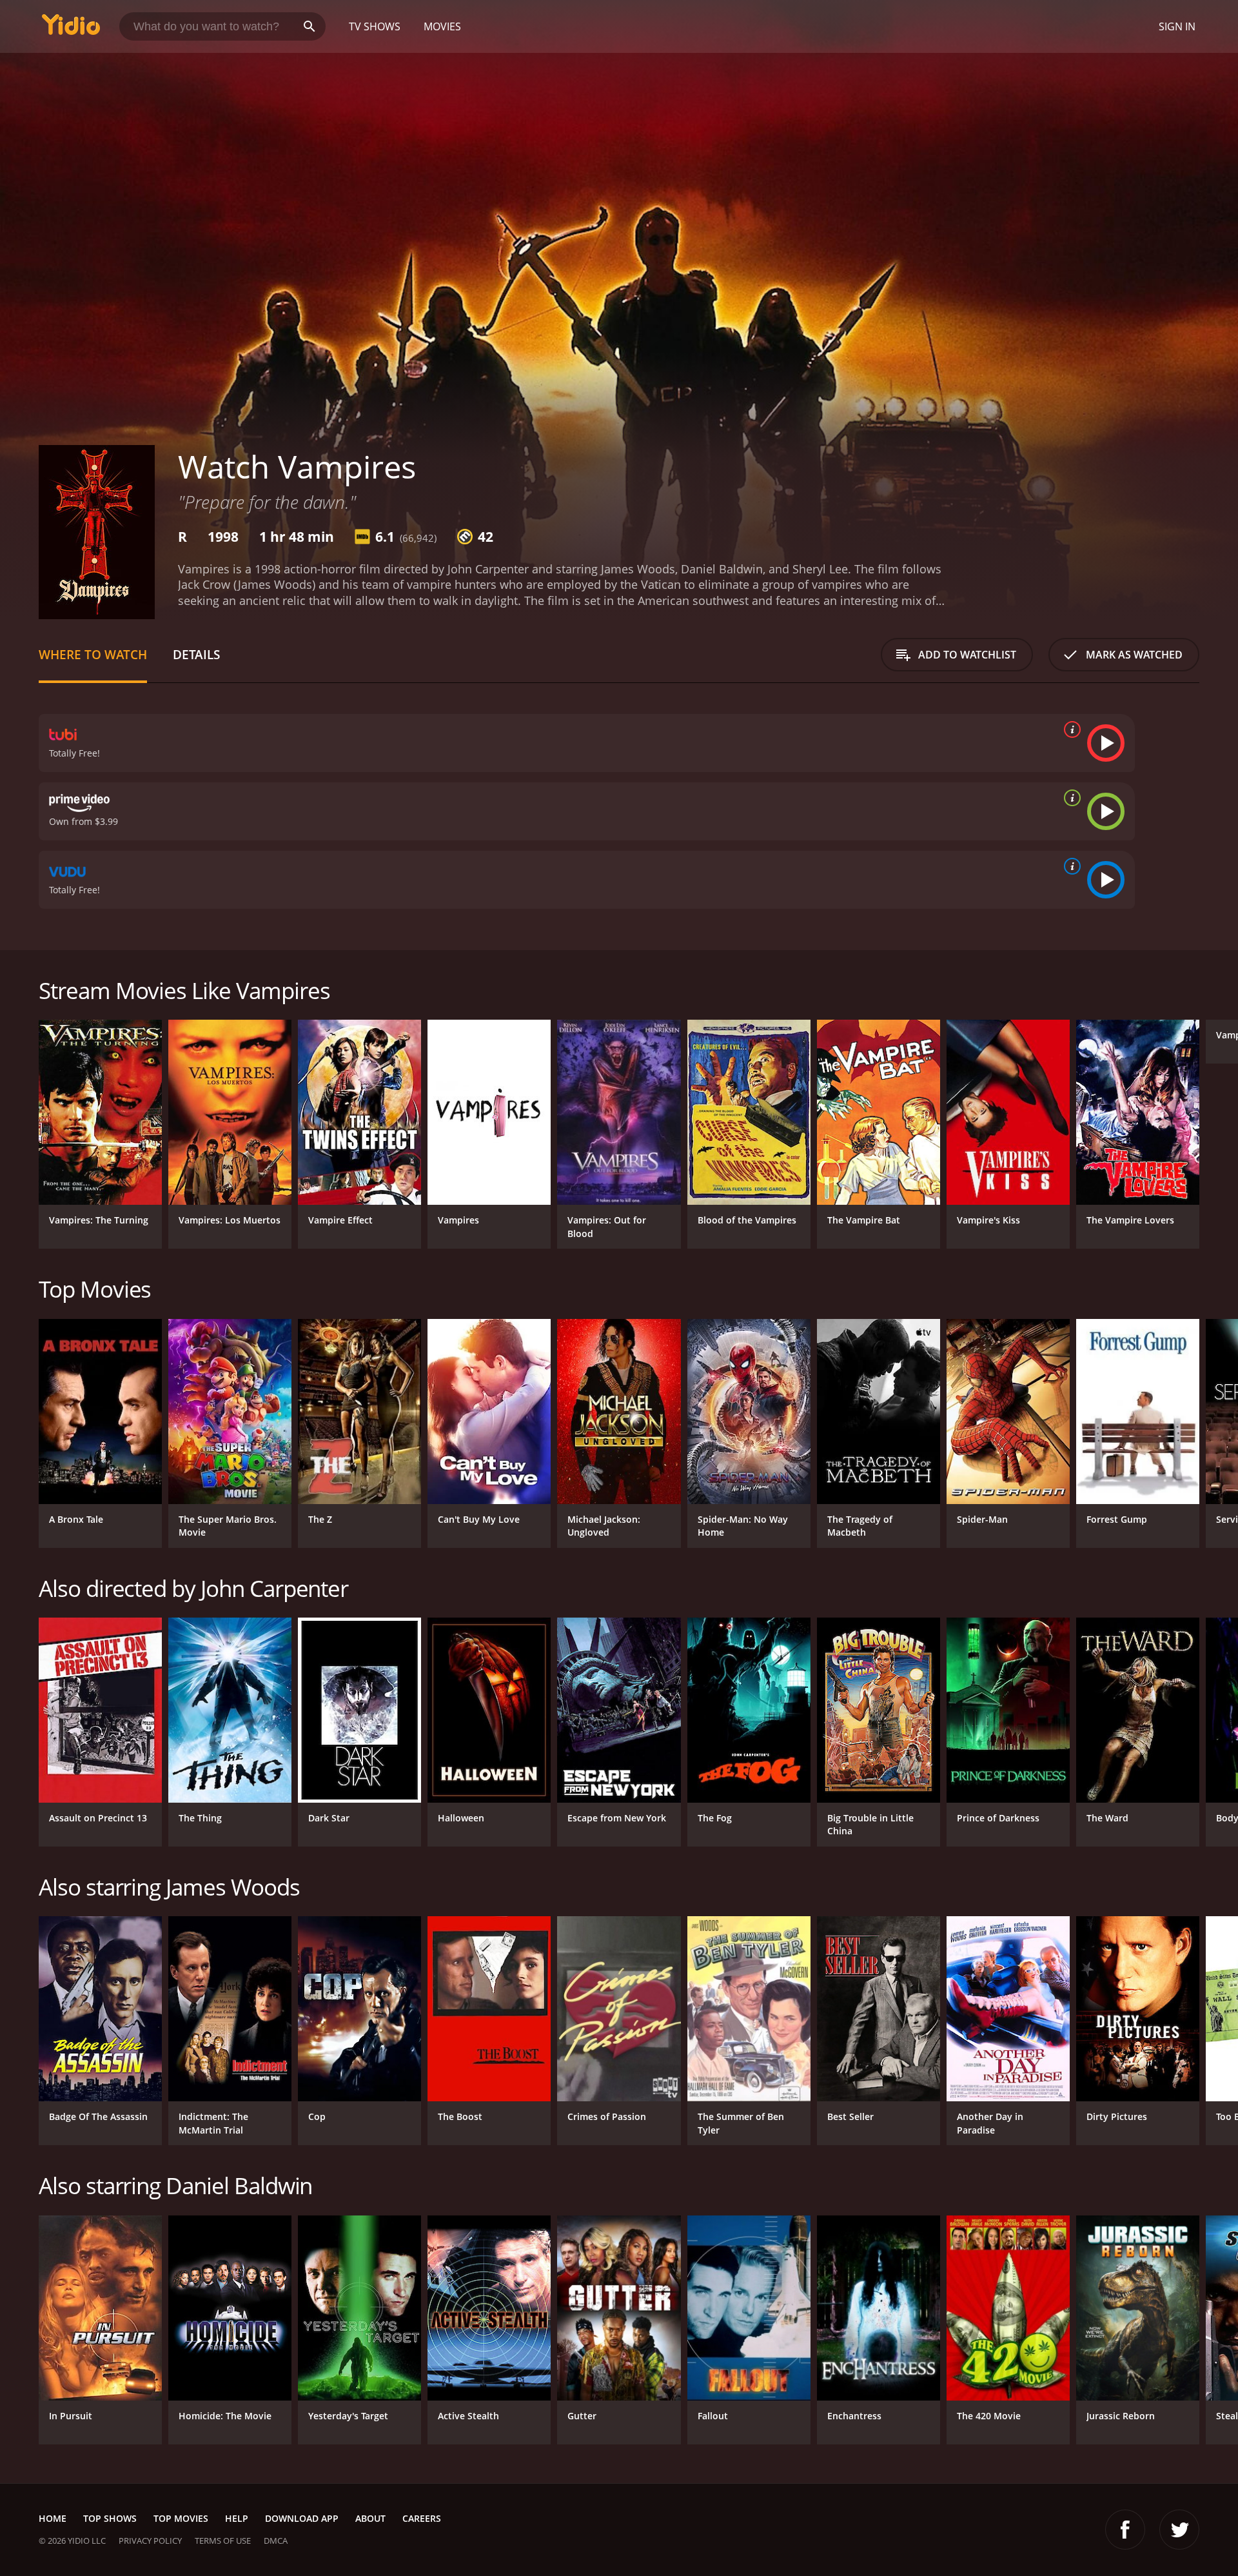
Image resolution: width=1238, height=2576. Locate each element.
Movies (442, 26)
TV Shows (375, 26)
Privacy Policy (150, 2541)
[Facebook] (1125, 2530)
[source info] (1070, 729)
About (370, 2518)
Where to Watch (93, 654)
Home (53, 2518)
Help (237, 2518)
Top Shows (110, 2518)
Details (196, 654)
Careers (422, 2518)
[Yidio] (71, 29)
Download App (302, 2518)
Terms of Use (223, 2541)
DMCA (276, 2541)
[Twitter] (1179, 2530)
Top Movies (181, 2518)
